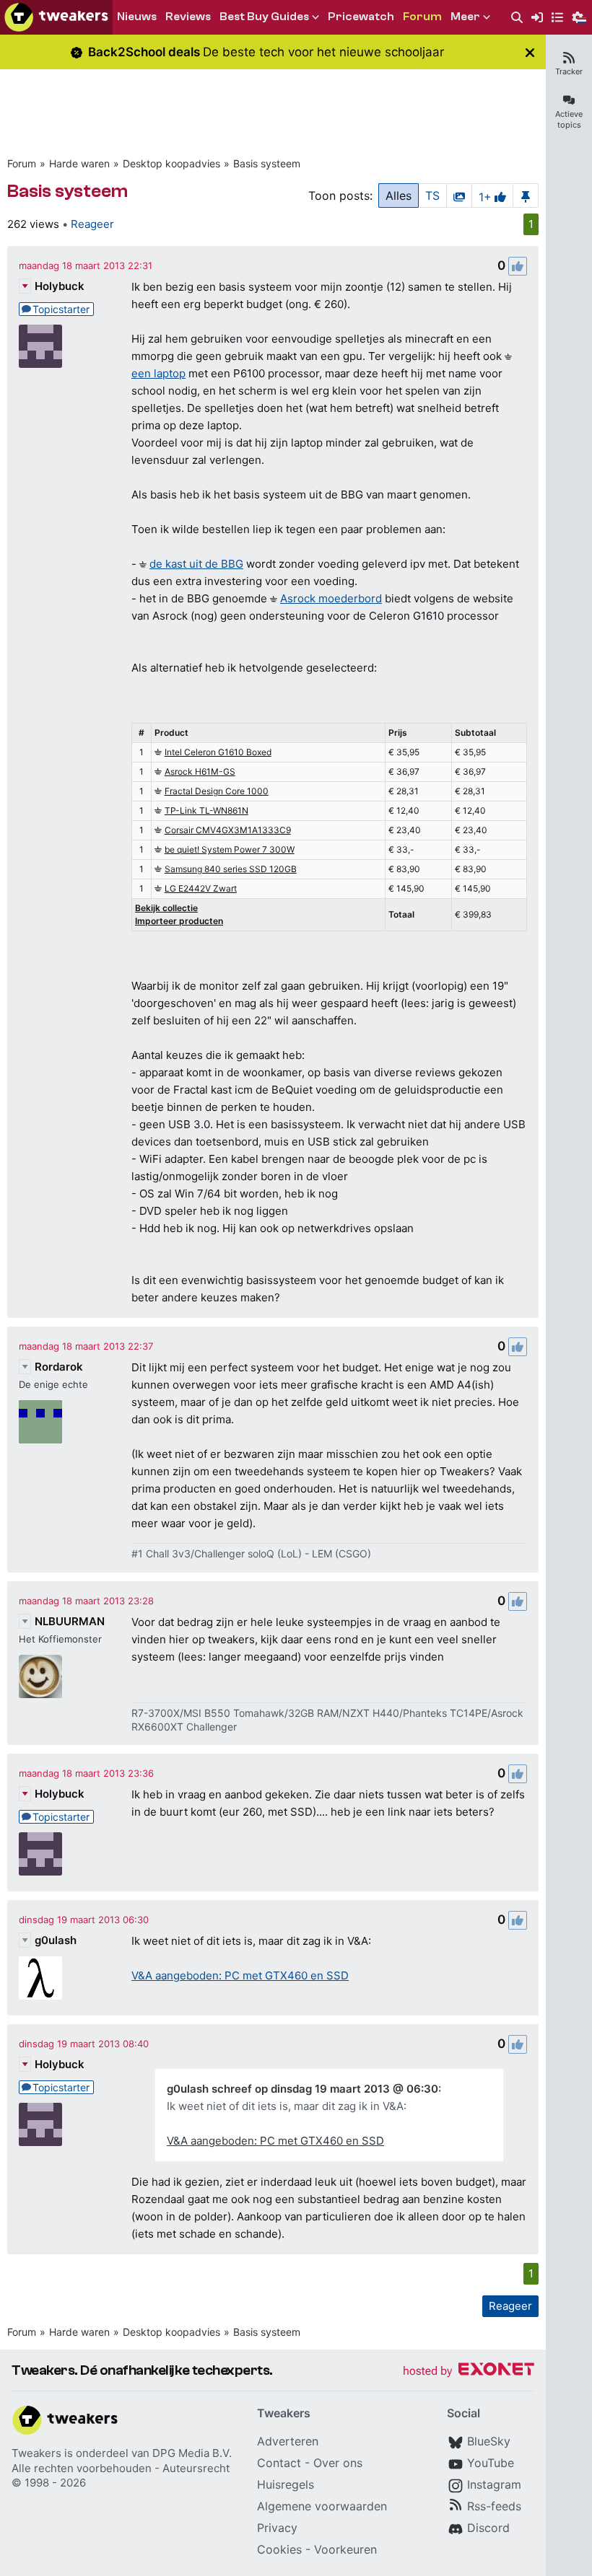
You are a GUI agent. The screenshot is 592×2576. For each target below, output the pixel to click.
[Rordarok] (40, 1422)
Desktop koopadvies (171, 163)
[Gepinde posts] (526, 195)
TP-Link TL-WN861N (206, 810)
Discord (488, 2528)
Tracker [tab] (569, 71)
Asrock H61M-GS (200, 772)
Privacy (277, 2528)
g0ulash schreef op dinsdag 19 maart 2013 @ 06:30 (302, 2089)
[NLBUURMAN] (40, 1676)
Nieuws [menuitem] (137, 17)
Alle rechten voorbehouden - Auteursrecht (121, 2468)
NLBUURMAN (70, 1621)
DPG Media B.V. (192, 2453)
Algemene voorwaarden (322, 2506)
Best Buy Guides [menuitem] (264, 17)
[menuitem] (517, 18)
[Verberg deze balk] (530, 52)
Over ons (338, 2463)
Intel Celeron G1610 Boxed (218, 752)
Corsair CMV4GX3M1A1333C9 (228, 830)
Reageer (92, 224)
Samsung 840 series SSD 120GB (231, 869)
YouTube (491, 2463)
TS (432, 195)
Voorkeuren (345, 2549)
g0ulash (56, 1940)
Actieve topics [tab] (569, 119)
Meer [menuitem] (465, 17)
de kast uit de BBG (196, 564)
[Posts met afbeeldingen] (459, 195)
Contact (279, 2463)
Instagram (494, 2484)
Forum (22, 163)
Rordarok (59, 1367)
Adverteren (288, 2441)
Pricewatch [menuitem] (361, 17)
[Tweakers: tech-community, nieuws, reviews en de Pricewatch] (56, 17)
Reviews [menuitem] (188, 17)
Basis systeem (267, 163)
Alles (399, 195)
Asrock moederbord (331, 598)
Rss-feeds (494, 2506)
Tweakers (36, 2453)
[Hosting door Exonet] (469, 2371)
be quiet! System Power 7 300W (230, 849)
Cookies (279, 2549)
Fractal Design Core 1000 (217, 791)
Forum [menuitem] (422, 17)
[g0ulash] (40, 1978)
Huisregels (286, 2484)
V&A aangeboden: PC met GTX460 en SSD (240, 1975)
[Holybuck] (40, 346)
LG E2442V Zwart (201, 888)
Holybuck (60, 286)
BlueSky (489, 2441)
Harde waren (79, 163)
